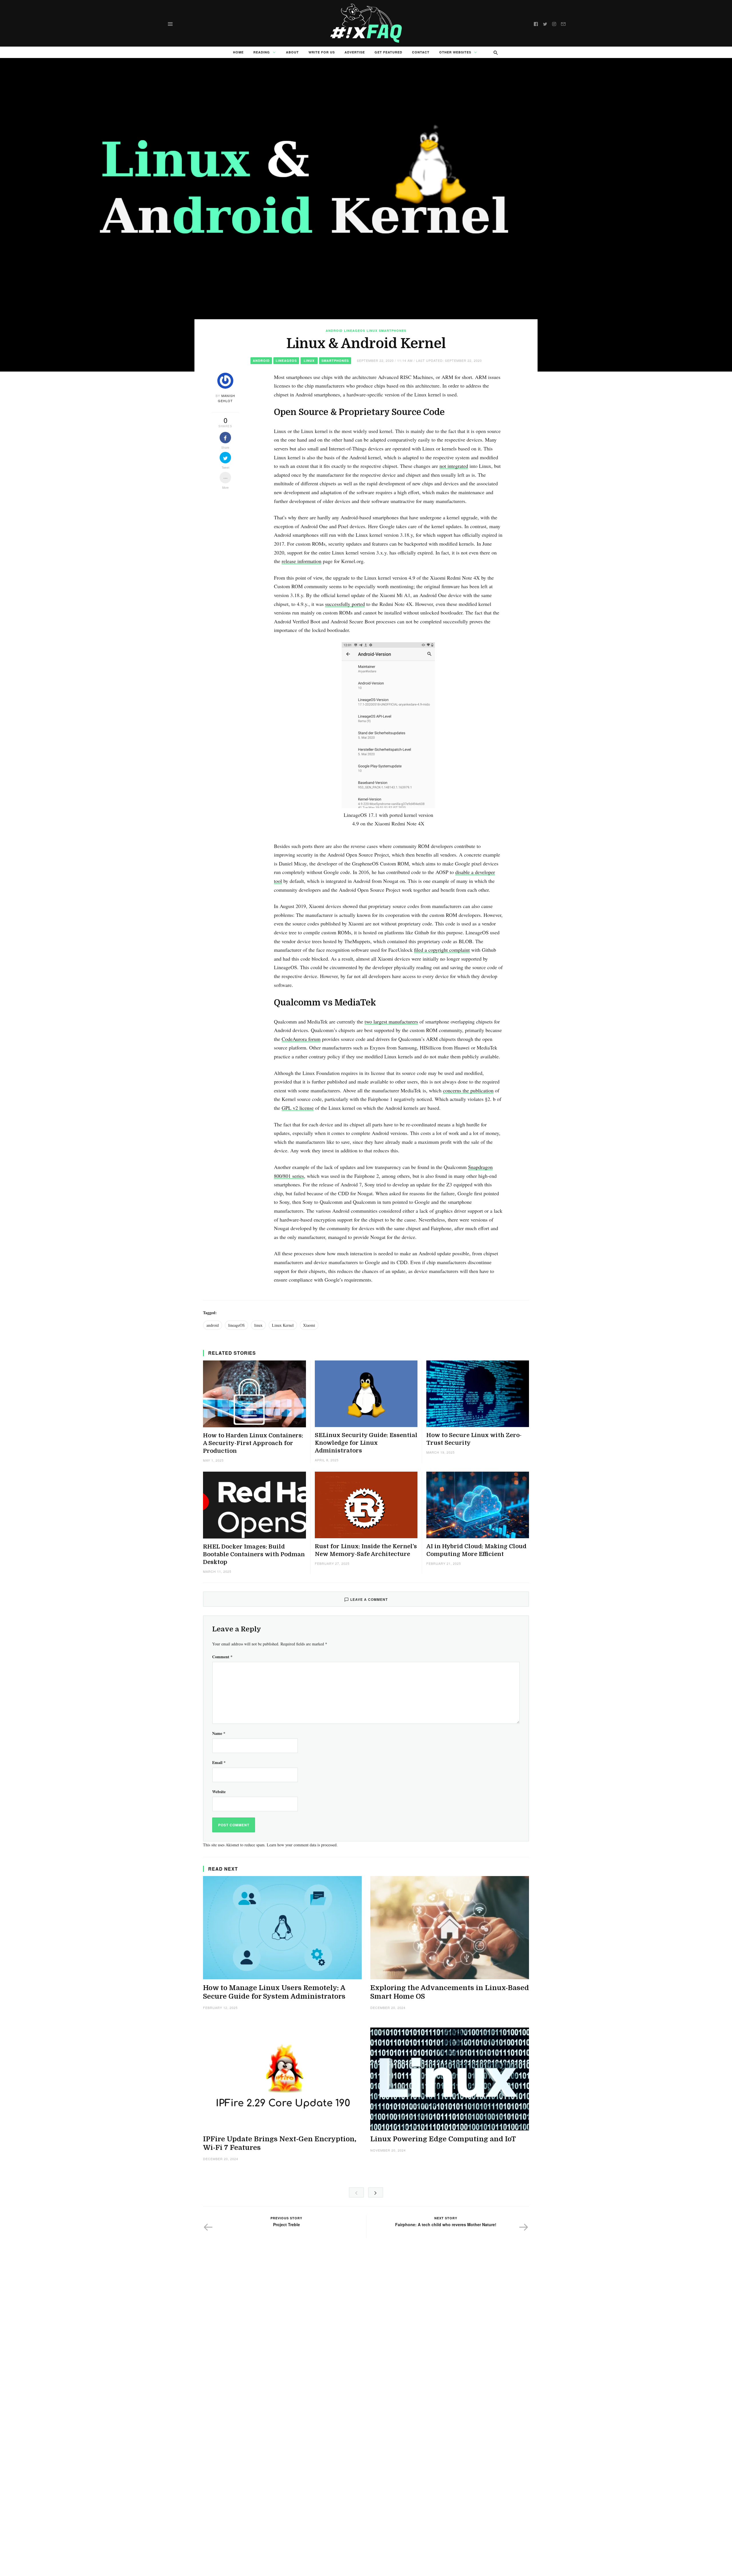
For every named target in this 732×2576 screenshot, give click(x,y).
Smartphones (393, 331)
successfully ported (345, 604)
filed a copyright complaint (442, 950)
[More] (225, 478)
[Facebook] (536, 23)
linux (258, 1325)
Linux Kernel (283, 1325)
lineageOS (236, 1325)
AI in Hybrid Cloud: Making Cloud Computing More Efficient (476, 1550)
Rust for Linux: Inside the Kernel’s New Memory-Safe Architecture (366, 1550)
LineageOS (355, 331)
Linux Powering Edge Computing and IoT (443, 2139)
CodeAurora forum (301, 1039)
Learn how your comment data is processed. (302, 1845)
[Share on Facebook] (225, 438)
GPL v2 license (298, 1108)
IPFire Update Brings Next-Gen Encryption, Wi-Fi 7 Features (280, 2143)
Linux (372, 331)
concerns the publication (468, 1090)
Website (219, 1792)
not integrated (454, 466)
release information (302, 561)
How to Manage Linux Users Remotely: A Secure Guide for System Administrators (274, 1992)
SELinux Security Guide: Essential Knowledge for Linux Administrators (366, 1443)
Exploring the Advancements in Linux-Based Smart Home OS (450, 1992)
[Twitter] (545, 23)
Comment (222, 1657)
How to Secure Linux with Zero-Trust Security (474, 1439)
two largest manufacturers (391, 1021)
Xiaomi (309, 1325)
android (213, 1325)
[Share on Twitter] (225, 458)
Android (334, 331)
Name (219, 1733)
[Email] (563, 23)
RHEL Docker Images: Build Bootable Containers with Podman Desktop (254, 1554)
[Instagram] (554, 23)
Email (219, 1762)
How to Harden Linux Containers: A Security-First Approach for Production (253, 1443)
